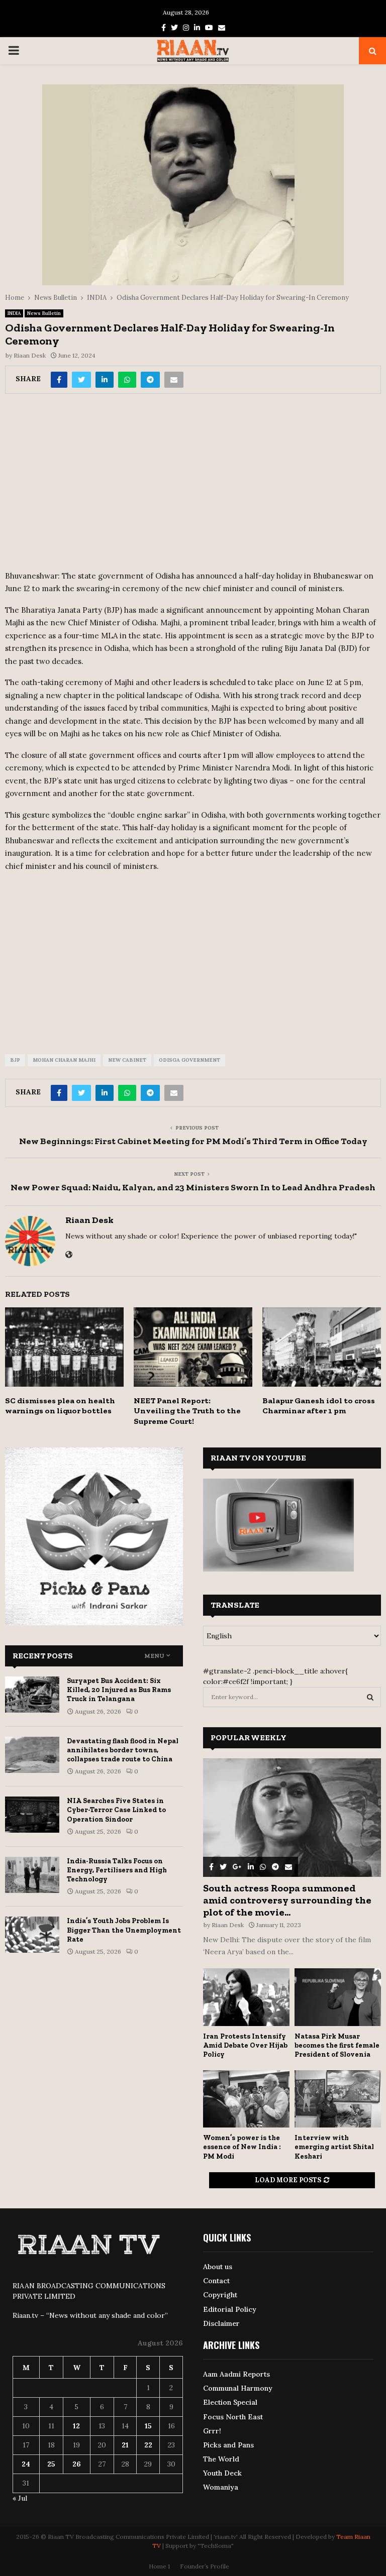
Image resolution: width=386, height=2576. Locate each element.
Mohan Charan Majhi (64, 1060)
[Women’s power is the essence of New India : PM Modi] (246, 2099)
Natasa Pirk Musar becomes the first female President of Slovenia (337, 2045)
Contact (216, 2281)
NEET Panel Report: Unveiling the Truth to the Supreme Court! (187, 1411)
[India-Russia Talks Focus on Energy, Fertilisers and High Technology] (32, 1875)
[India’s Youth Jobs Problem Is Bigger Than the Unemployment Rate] (32, 1935)
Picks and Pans (228, 2445)
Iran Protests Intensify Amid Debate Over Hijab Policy (245, 2045)
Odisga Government (189, 1060)
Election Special (230, 2402)
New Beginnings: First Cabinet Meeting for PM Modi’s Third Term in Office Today (193, 1141)
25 (51, 2464)
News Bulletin (44, 313)
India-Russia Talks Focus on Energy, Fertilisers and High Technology (117, 1870)
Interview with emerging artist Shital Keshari (334, 2147)
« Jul (20, 2498)
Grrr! (212, 2431)
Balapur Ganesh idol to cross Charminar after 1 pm (319, 1406)
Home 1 (159, 2566)
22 (148, 2445)
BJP (15, 1060)
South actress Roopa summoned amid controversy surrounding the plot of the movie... (287, 1900)
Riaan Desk (30, 355)
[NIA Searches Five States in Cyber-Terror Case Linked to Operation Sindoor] (32, 1815)
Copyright (220, 2295)
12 (76, 2426)
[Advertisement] (193, 485)
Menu (154, 1656)
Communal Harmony (238, 2388)
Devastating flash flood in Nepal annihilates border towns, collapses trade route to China (123, 1750)
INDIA (14, 313)
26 (77, 2464)
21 (125, 2445)
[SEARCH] (370, 1697)
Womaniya (221, 2487)
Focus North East (233, 2417)
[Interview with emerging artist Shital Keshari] (338, 2099)
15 (148, 2426)
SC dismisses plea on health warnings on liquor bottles (60, 1406)
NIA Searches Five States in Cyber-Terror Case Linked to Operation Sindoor (116, 1810)
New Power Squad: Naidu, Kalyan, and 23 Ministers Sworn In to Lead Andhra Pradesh (193, 1187)
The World (221, 2459)
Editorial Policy (230, 2309)
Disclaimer (221, 2323)
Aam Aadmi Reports (236, 2374)
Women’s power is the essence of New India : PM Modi (242, 2147)
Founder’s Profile (205, 2566)
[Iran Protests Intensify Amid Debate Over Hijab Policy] (246, 1997)
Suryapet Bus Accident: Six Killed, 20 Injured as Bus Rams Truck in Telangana (119, 1690)
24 (26, 2464)
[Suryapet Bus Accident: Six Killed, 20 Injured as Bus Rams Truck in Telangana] (32, 1695)
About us (218, 2267)
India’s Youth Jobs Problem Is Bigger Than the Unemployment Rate (124, 1930)
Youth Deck (222, 2473)
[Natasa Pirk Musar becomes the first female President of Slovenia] (338, 1997)
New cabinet (127, 1060)
